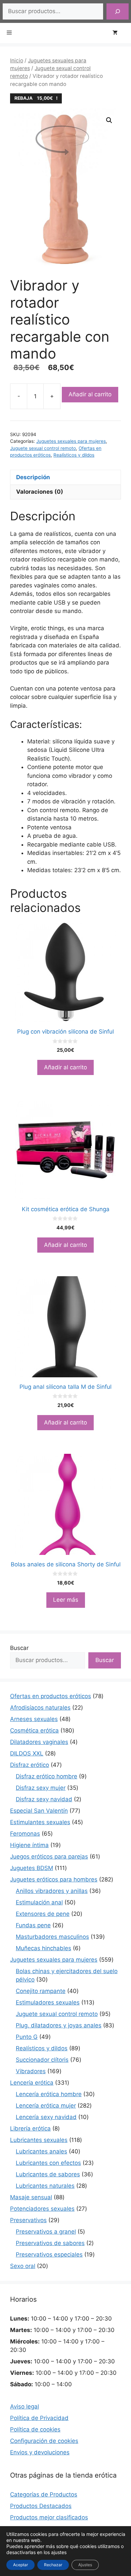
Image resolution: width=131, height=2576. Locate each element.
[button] (109, 120)
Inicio (17, 60)
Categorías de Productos (44, 2494)
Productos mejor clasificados (49, 2517)
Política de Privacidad (39, 2418)
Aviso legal (25, 2406)
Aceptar (20, 2565)
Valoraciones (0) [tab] (40, 492)
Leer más (66, 1600)
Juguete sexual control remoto (43, 448)
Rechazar (53, 2565)
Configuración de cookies (44, 2441)
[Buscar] (118, 11)
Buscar (19, 1648)
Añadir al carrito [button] (65, 1067)
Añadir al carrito (90, 394)
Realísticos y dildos (74, 455)
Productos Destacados (41, 2506)
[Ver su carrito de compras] (118, 33)
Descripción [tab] (33, 477)
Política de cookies (35, 2429)
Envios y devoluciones (40, 2452)
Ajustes (85, 2565)
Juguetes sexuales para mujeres (71, 441)
